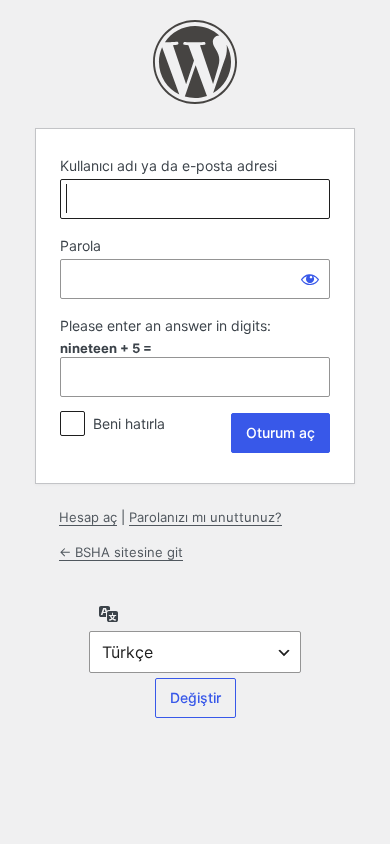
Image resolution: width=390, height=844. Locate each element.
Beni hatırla (129, 423)
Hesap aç (88, 517)
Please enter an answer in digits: (165, 325)
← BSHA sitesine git (121, 552)
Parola (80, 245)
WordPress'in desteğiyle (195, 62)
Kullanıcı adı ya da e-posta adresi (168, 165)
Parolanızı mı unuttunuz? (205, 517)
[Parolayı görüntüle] (310, 279)
